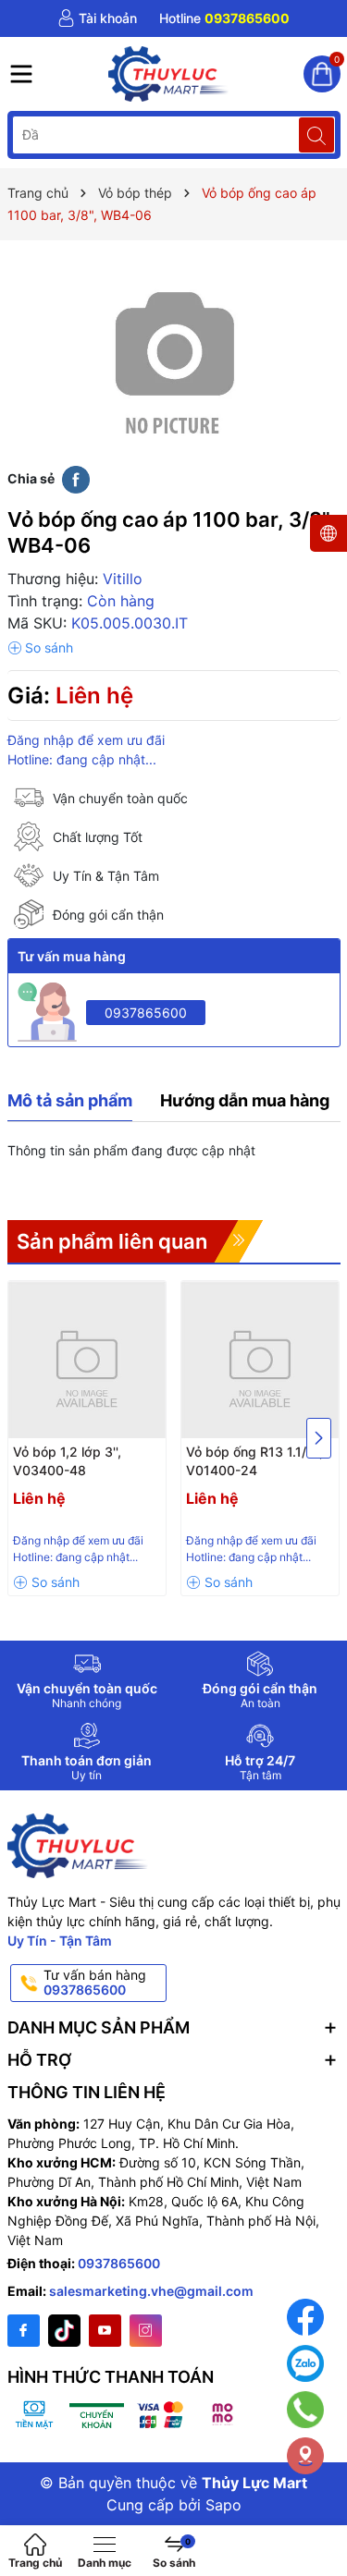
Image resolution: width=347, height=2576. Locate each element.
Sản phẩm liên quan (112, 1241)
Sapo (223, 2505)
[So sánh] (40, 648)
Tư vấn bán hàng (95, 1983)
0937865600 (146, 1013)
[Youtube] (105, 2331)
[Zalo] (305, 2363)
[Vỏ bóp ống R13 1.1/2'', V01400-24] (260, 1360)
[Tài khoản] (97, 18)
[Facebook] (24, 2331)
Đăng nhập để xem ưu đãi (86, 740)
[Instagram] (146, 2331)
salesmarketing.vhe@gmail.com (151, 2291)
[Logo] (169, 74)
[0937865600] (224, 18)
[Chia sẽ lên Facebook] (76, 479)
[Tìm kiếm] (316, 135)
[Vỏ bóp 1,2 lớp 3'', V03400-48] (87, 1360)
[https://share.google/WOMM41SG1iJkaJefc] (305, 2456)
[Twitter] (64, 2331)
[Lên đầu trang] (319, 2514)
